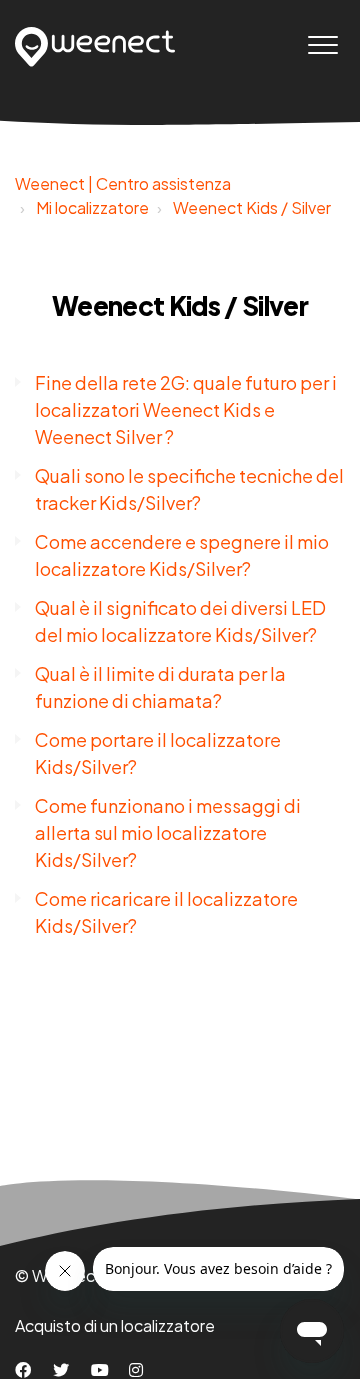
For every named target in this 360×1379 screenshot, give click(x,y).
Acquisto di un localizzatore (115, 1325)
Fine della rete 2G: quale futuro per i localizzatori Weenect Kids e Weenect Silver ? (186, 409)
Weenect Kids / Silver (252, 207)
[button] (322, 44)
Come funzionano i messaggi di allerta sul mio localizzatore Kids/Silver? (168, 832)
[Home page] (95, 47)
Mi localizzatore (92, 207)
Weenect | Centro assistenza (123, 183)
